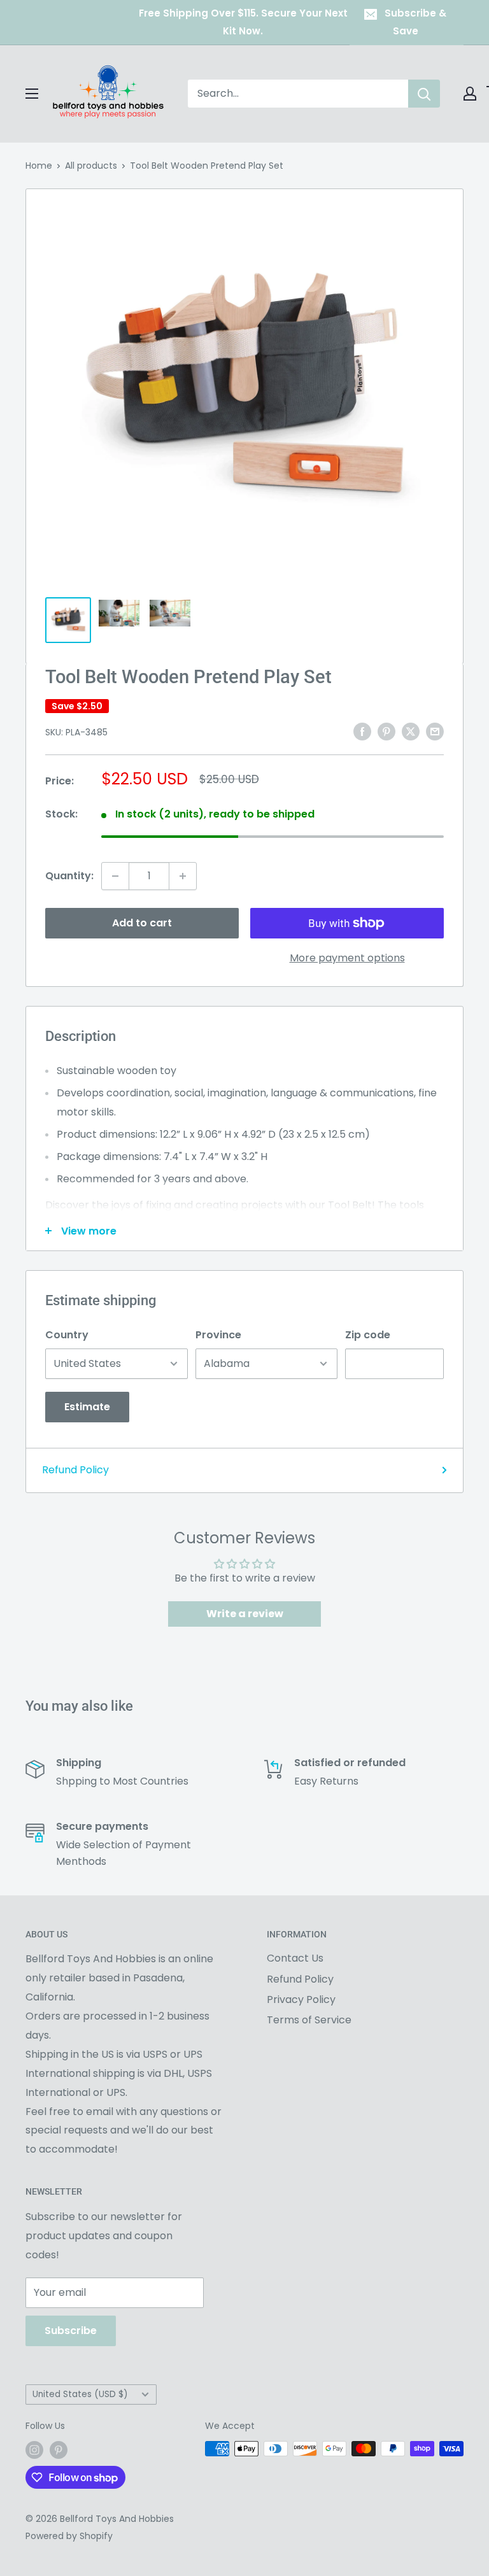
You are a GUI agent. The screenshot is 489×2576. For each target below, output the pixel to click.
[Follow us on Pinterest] (59, 2450)
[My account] (470, 94)
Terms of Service (309, 2020)
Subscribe (71, 2331)
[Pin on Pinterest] (386, 732)
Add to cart (142, 923)
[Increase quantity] (183, 876)
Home (39, 166)
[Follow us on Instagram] (34, 2450)
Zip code (368, 1335)
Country (67, 1335)
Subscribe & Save (415, 22)
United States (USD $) (80, 2394)
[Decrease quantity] (115, 876)
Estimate (87, 1407)
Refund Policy (75, 1470)
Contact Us (295, 1958)
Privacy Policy (301, 1999)
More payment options (347, 958)
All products (91, 166)
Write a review (245, 1614)
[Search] (424, 94)
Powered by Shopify (69, 2536)
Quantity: (69, 876)
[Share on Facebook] (362, 732)
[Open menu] (32, 94)
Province (218, 1335)
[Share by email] (435, 732)
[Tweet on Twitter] (411, 732)
